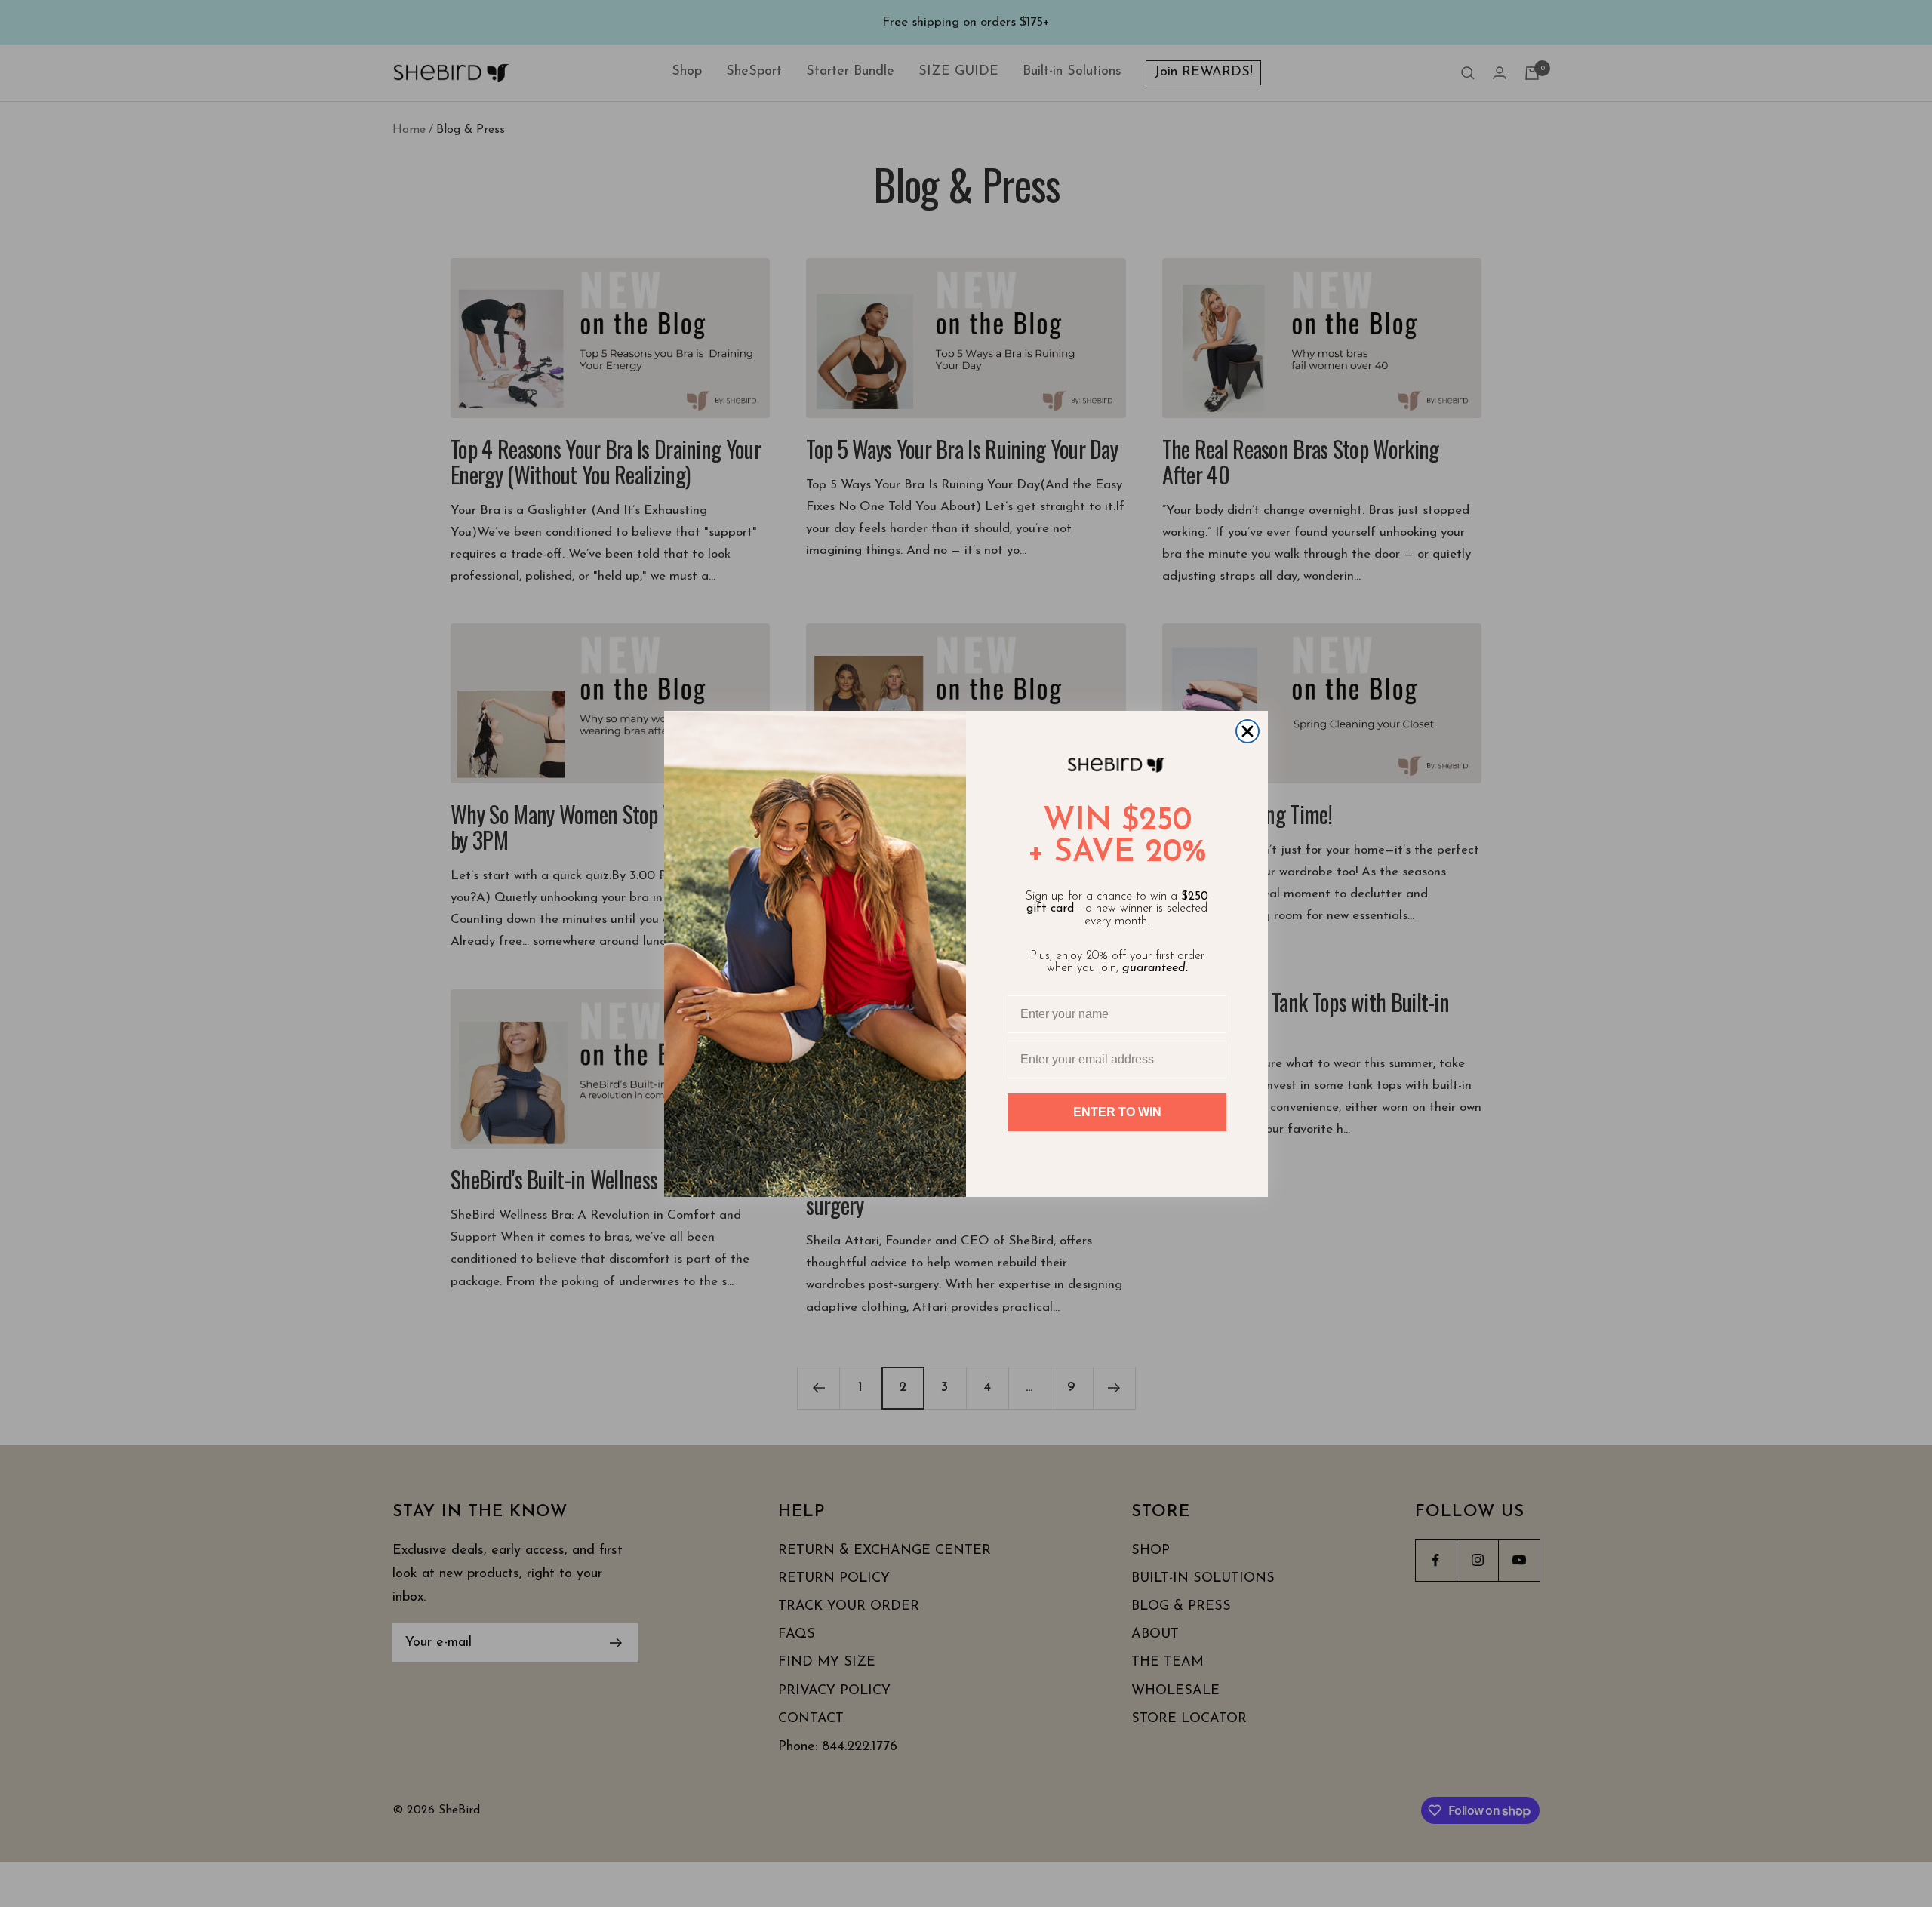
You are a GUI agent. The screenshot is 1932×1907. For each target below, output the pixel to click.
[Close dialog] (1247, 731)
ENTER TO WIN (1117, 1112)
